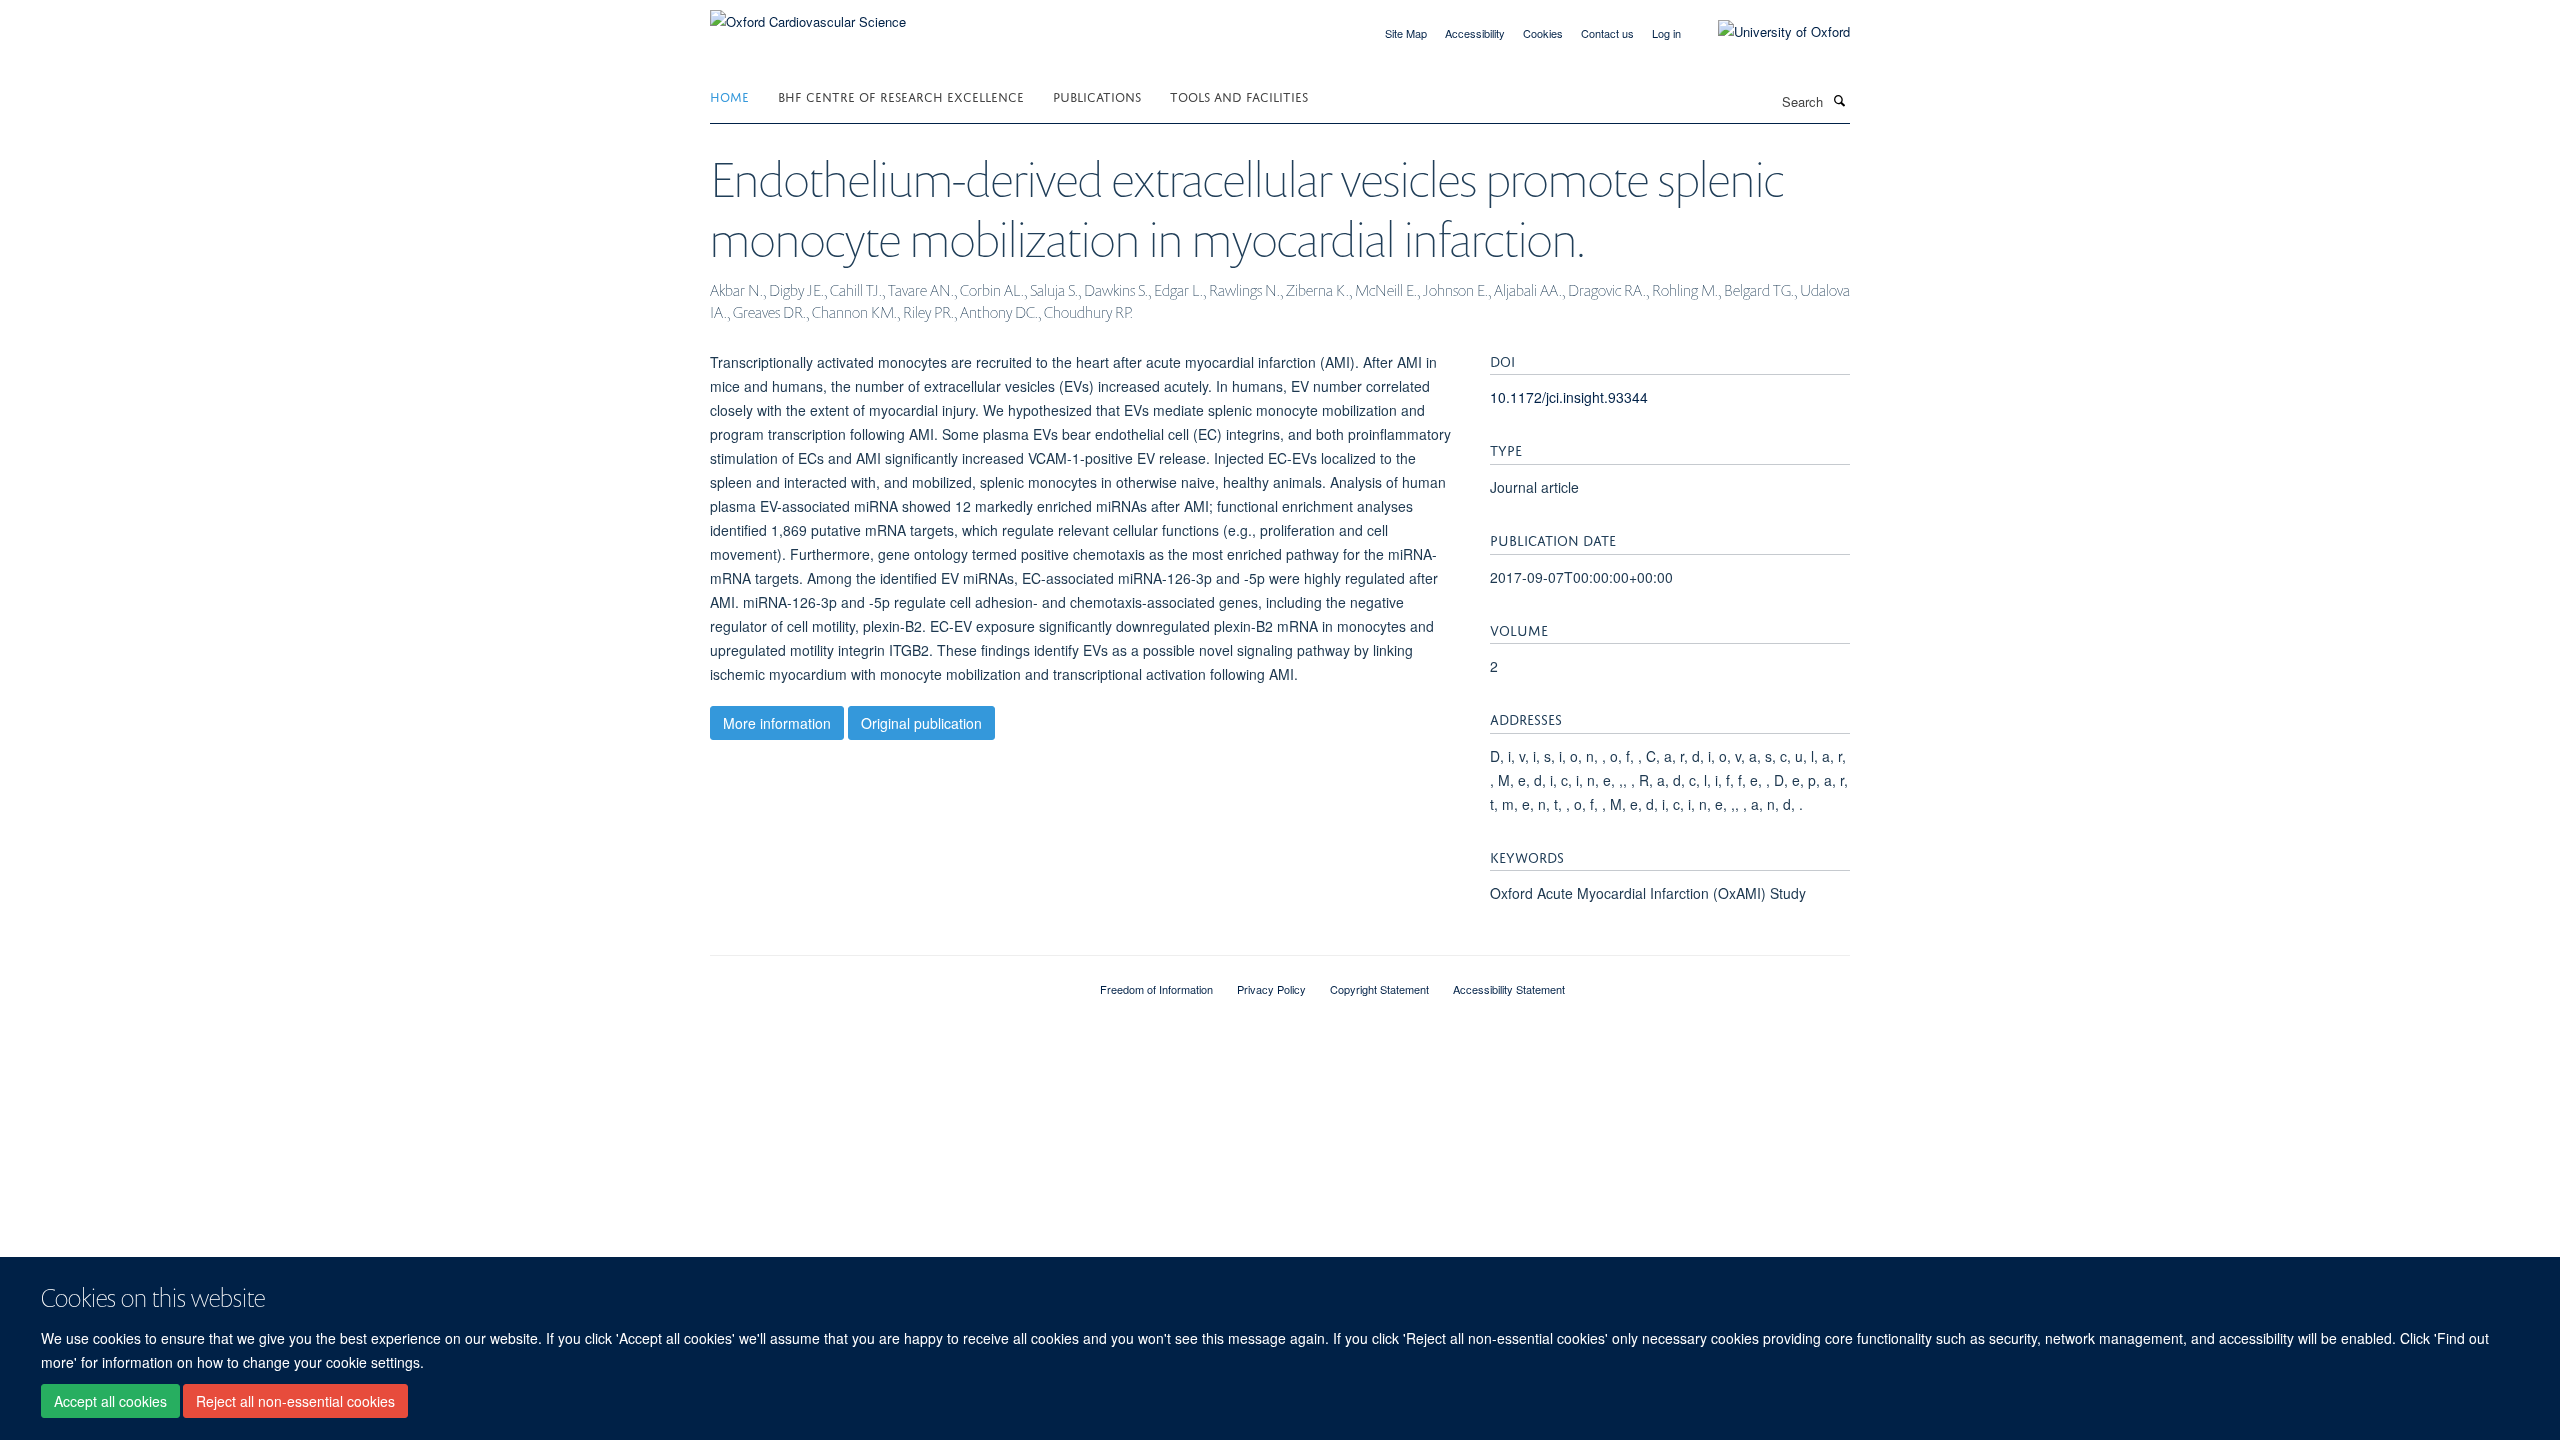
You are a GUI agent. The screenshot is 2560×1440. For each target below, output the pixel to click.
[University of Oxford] (1769, 32)
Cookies (1543, 33)
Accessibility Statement (1509, 989)
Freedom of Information (1156, 989)
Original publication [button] (921, 723)
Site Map (1406, 33)
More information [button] (777, 723)
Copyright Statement (1379, 989)
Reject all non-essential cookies (295, 1401)
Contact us (1607, 33)
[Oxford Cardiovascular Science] (808, 14)
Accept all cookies (110, 1401)
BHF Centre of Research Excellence (901, 95)
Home (729, 95)
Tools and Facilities (1239, 95)
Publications (1097, 95)
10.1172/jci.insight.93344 (1569, 397)
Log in (1666, 33)
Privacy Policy (1271, 989)
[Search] (1839, 100)
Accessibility (1475, 33)
